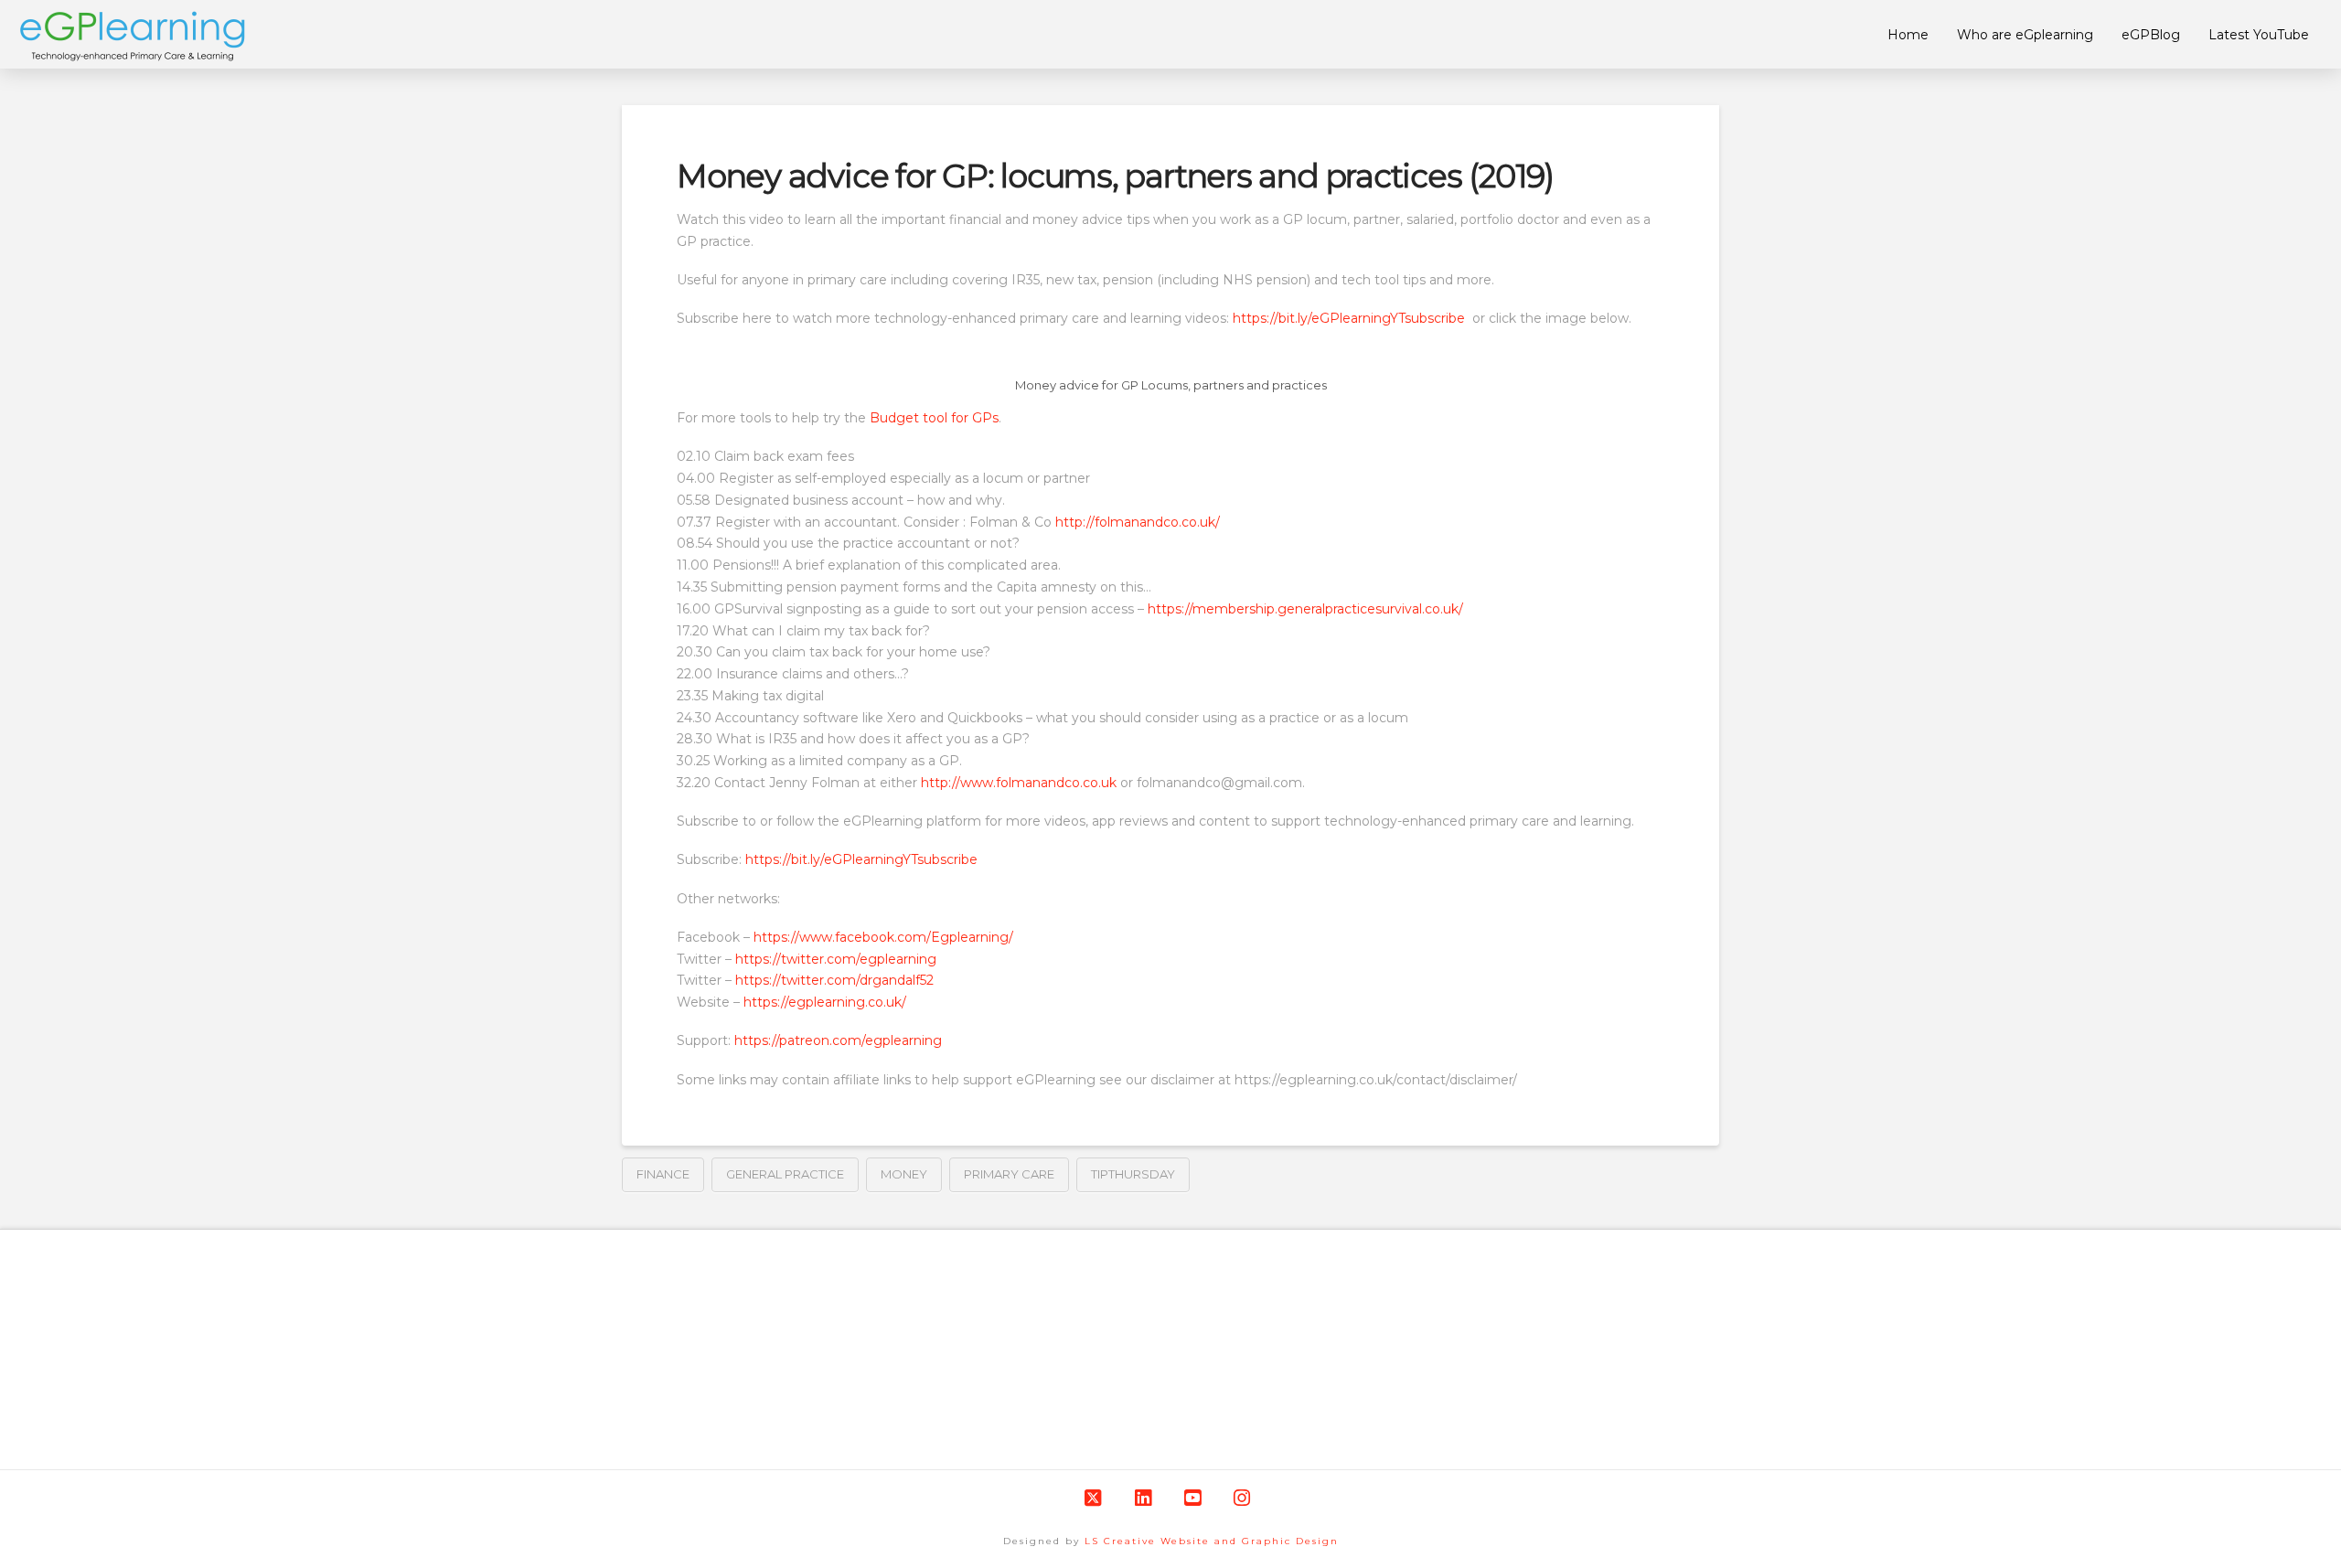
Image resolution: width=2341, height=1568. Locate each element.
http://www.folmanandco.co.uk (1019, 783)
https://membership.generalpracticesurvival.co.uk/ (1305, 609)
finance (663, 1174)
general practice (785, 1174)
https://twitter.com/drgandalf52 (834, 980)
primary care (1009, 1174)
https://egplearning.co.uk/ (825, 1002)
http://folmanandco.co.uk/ (1138, 522)
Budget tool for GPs (934, 418)
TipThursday (1133, 1174)
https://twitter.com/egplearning (836, 959)
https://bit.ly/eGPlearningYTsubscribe (1351, 318)
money (904, 1174)
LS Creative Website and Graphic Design (1212, 1541)
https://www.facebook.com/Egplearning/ (883, 937)
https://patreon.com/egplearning (838, 1040)
